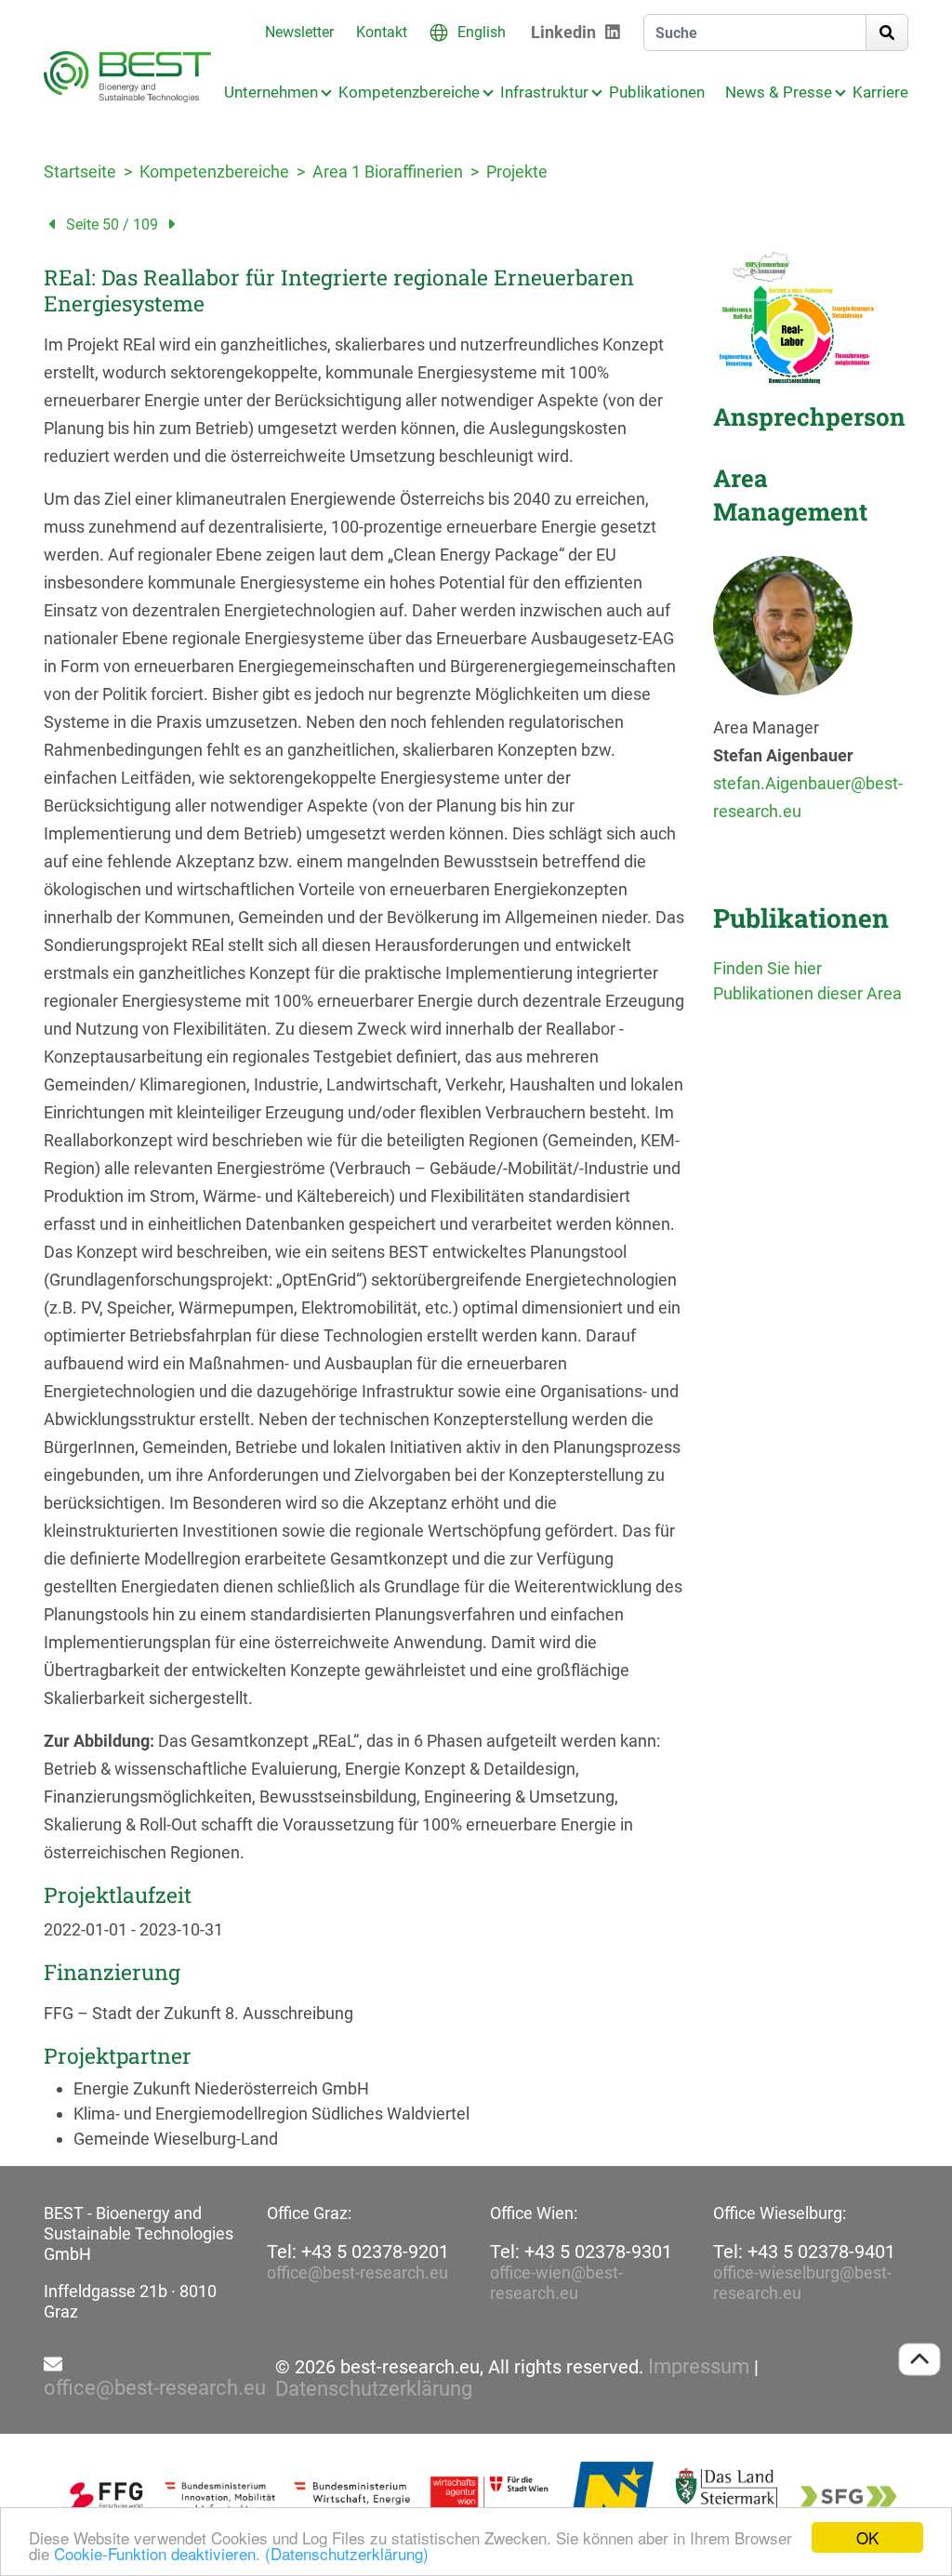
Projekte (517, 172)
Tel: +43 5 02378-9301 (581, 2252)
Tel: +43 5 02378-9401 (804, 2252)
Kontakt (382, 32)
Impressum (699, 2367)
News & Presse (779, 92)
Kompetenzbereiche (409, 92)
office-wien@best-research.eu (556, 2283)
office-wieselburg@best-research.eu (802, 2283)
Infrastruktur (544, 92)
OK (867, 2537)
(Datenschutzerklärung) (347, 2553)
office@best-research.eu (357, 2272)
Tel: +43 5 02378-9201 (358, 2252)
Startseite (80, 172)
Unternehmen (271, 92)
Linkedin (563, 32)
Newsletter (299, 32)
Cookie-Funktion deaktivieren (155, 2553)
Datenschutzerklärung (374, 2389)
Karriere (880, 92)
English (482, 32)
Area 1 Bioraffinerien (388, 172)
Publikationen (657, 92)
